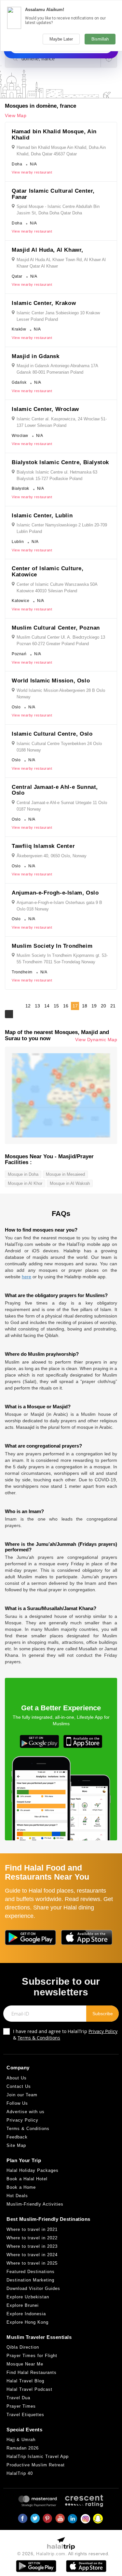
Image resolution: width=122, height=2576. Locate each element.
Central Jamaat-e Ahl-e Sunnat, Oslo (55, 790)
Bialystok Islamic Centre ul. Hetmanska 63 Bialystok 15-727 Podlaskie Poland (57, 475)
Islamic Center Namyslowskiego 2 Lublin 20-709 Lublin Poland (62, 528)
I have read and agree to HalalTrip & (65, 2034)
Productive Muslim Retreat (36, 2465)
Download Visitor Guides (33, 2288)
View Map (16, 115)
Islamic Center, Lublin (42, 516)
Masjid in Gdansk (36, 356)
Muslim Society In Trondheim (52, 946)
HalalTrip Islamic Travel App (38, 2456)
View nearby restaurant (32, 172)
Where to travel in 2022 (32, 2238)
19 (94, 1006)
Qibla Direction (23, 2347)
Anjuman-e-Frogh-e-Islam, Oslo (55, 893)
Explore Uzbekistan (28, 2297)
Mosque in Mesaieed (65, 1174)
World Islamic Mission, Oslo (51, 681)
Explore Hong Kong (27, 2322)
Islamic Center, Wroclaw (45, 409)
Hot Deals (17, 2196)
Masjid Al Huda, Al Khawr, (47, 250)
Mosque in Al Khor (25, 1183)
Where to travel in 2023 (32, 2246)
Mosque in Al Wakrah (70, 1183)
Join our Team (22, 2095)
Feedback (17, 2137)
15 (56, 1006)
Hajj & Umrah (21, 2440)
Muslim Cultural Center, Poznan (56, 628)
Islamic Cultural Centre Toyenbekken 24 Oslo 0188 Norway (59, 747)
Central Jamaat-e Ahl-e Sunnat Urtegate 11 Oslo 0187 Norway (62, 806)
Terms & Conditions (39, 2038)
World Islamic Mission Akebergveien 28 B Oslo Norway (61, 694)
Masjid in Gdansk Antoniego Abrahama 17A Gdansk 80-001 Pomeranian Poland (57, 369)
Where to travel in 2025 (32, 2263)
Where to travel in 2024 (32, 2255)
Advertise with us (26, 2112)
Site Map (16, 2145)
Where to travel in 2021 (32, 2229)
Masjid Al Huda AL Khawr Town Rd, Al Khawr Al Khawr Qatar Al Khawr (61, 263)
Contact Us (19, 2086)
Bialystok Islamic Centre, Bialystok (60, 462)
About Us (17, 2078)
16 (66, 1006)
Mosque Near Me (25, 2364)
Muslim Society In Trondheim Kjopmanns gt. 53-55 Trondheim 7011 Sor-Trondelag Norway (62, 959)
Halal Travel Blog (25, 2381)
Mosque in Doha (23, 1174)
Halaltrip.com (51, 2554)
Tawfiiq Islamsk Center (43, 846)
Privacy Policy (103, 2031)
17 (75, 1006)
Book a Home (21, 2187)
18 (85, 1006)
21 (113, 1006)
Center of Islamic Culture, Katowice (48, 572)
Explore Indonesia (26, 2314)
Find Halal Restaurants (32, 2372)
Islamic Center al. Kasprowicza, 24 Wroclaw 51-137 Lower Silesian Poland (62, 422)
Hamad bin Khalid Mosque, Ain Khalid (54, 135)
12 (28, 1006)
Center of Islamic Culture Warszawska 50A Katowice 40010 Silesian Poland (57, 588)
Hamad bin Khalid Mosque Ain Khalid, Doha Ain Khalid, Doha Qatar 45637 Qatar (61, 151)
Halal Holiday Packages (33, 2170)
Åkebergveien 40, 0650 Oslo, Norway (52, 856)
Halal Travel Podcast (29, 2389)
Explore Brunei (23, 2305)
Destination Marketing (30, 2280)
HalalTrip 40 (20, 2473)
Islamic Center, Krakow (44, 303)
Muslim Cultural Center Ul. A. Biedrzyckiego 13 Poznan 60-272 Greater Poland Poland (61, 640)
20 (103, 1006)
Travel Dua (18, 2398)
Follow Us (17, 2103)
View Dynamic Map (96, 1040)
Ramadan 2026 (23, 2448)
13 (37, 1006)
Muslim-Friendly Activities (35, 2204)
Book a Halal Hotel (27, 2179)
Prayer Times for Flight (32, 2356)
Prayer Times (21, 2406)
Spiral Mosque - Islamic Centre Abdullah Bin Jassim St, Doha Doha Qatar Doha (58, 210)
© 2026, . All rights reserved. (63, 2554)
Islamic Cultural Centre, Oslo (52, 734)
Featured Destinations (31, 2272)
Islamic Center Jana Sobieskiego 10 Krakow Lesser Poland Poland (58, 316)
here (27, 1277)
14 (47, 1006)
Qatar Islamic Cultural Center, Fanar (53, 194)
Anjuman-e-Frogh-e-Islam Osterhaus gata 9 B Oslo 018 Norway (59, 906)
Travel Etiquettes (25, 2415)
